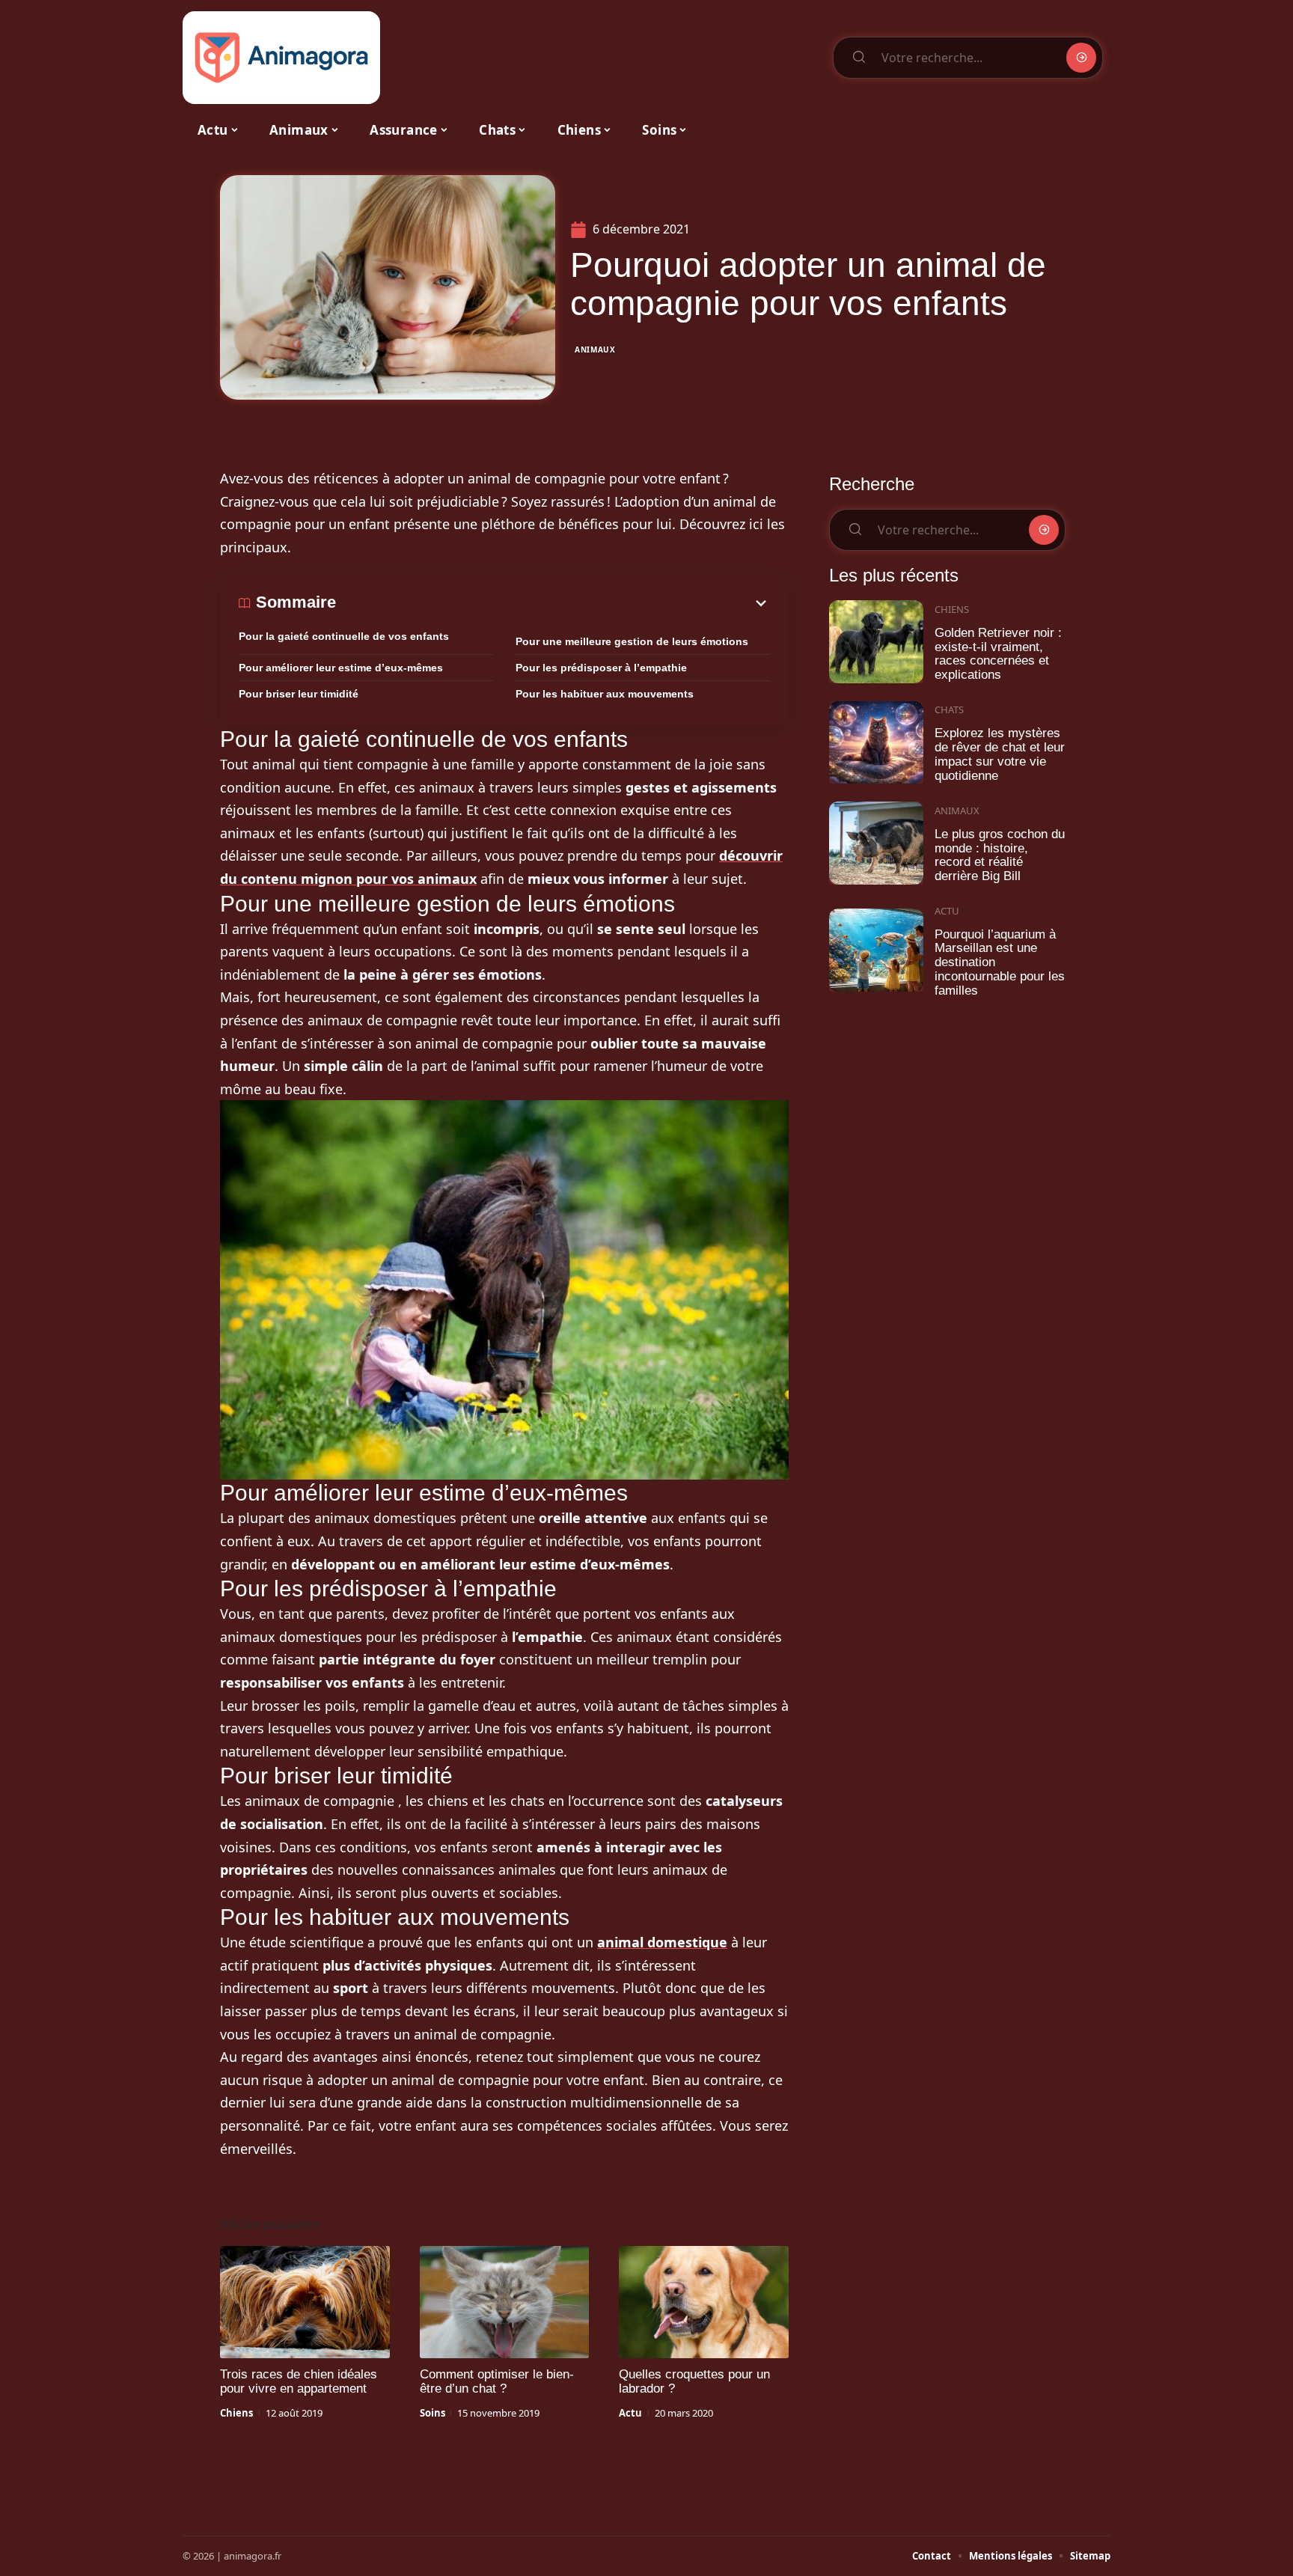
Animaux (595, 350)
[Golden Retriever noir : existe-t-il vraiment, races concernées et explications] (876, 642)
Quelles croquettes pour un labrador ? (694, 2381)
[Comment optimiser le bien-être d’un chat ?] (505, 2302)
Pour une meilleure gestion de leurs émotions (632, 641)
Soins (432, 2413)
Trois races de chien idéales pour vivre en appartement (299, 2381)
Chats (949, 709)
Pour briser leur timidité (299, 694)
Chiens (236, 2413)
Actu (630, 2413)
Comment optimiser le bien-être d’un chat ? (497, 2381)
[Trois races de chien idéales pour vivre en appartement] (305, 2302)
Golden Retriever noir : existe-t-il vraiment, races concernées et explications (998, 654)
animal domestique (662, 1942)
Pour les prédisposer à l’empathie (601, 668)
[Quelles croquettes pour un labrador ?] (704, 2302)
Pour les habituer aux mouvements (605, 694)
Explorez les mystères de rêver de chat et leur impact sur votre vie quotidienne (1000, 754)
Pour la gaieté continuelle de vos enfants (344, 636)
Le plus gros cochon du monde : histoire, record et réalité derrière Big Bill (1000, 855)
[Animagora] (281, 58)
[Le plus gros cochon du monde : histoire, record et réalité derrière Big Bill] (876, 843)
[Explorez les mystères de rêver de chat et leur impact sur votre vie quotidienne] (876, 743)
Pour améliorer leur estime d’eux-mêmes (341, 668)
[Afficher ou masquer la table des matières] (553, 603)
